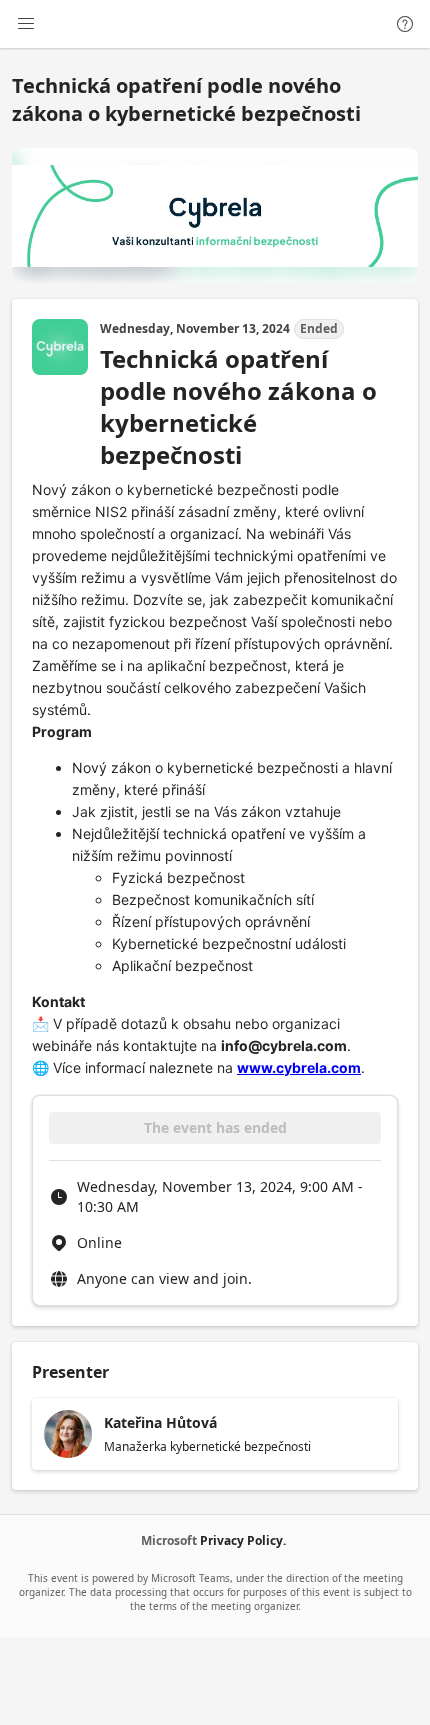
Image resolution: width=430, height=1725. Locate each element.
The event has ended (215, 1127)
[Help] (405, 24)
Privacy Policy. (243, 1540)
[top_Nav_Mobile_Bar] (26, 24)
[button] (215, 1434)
